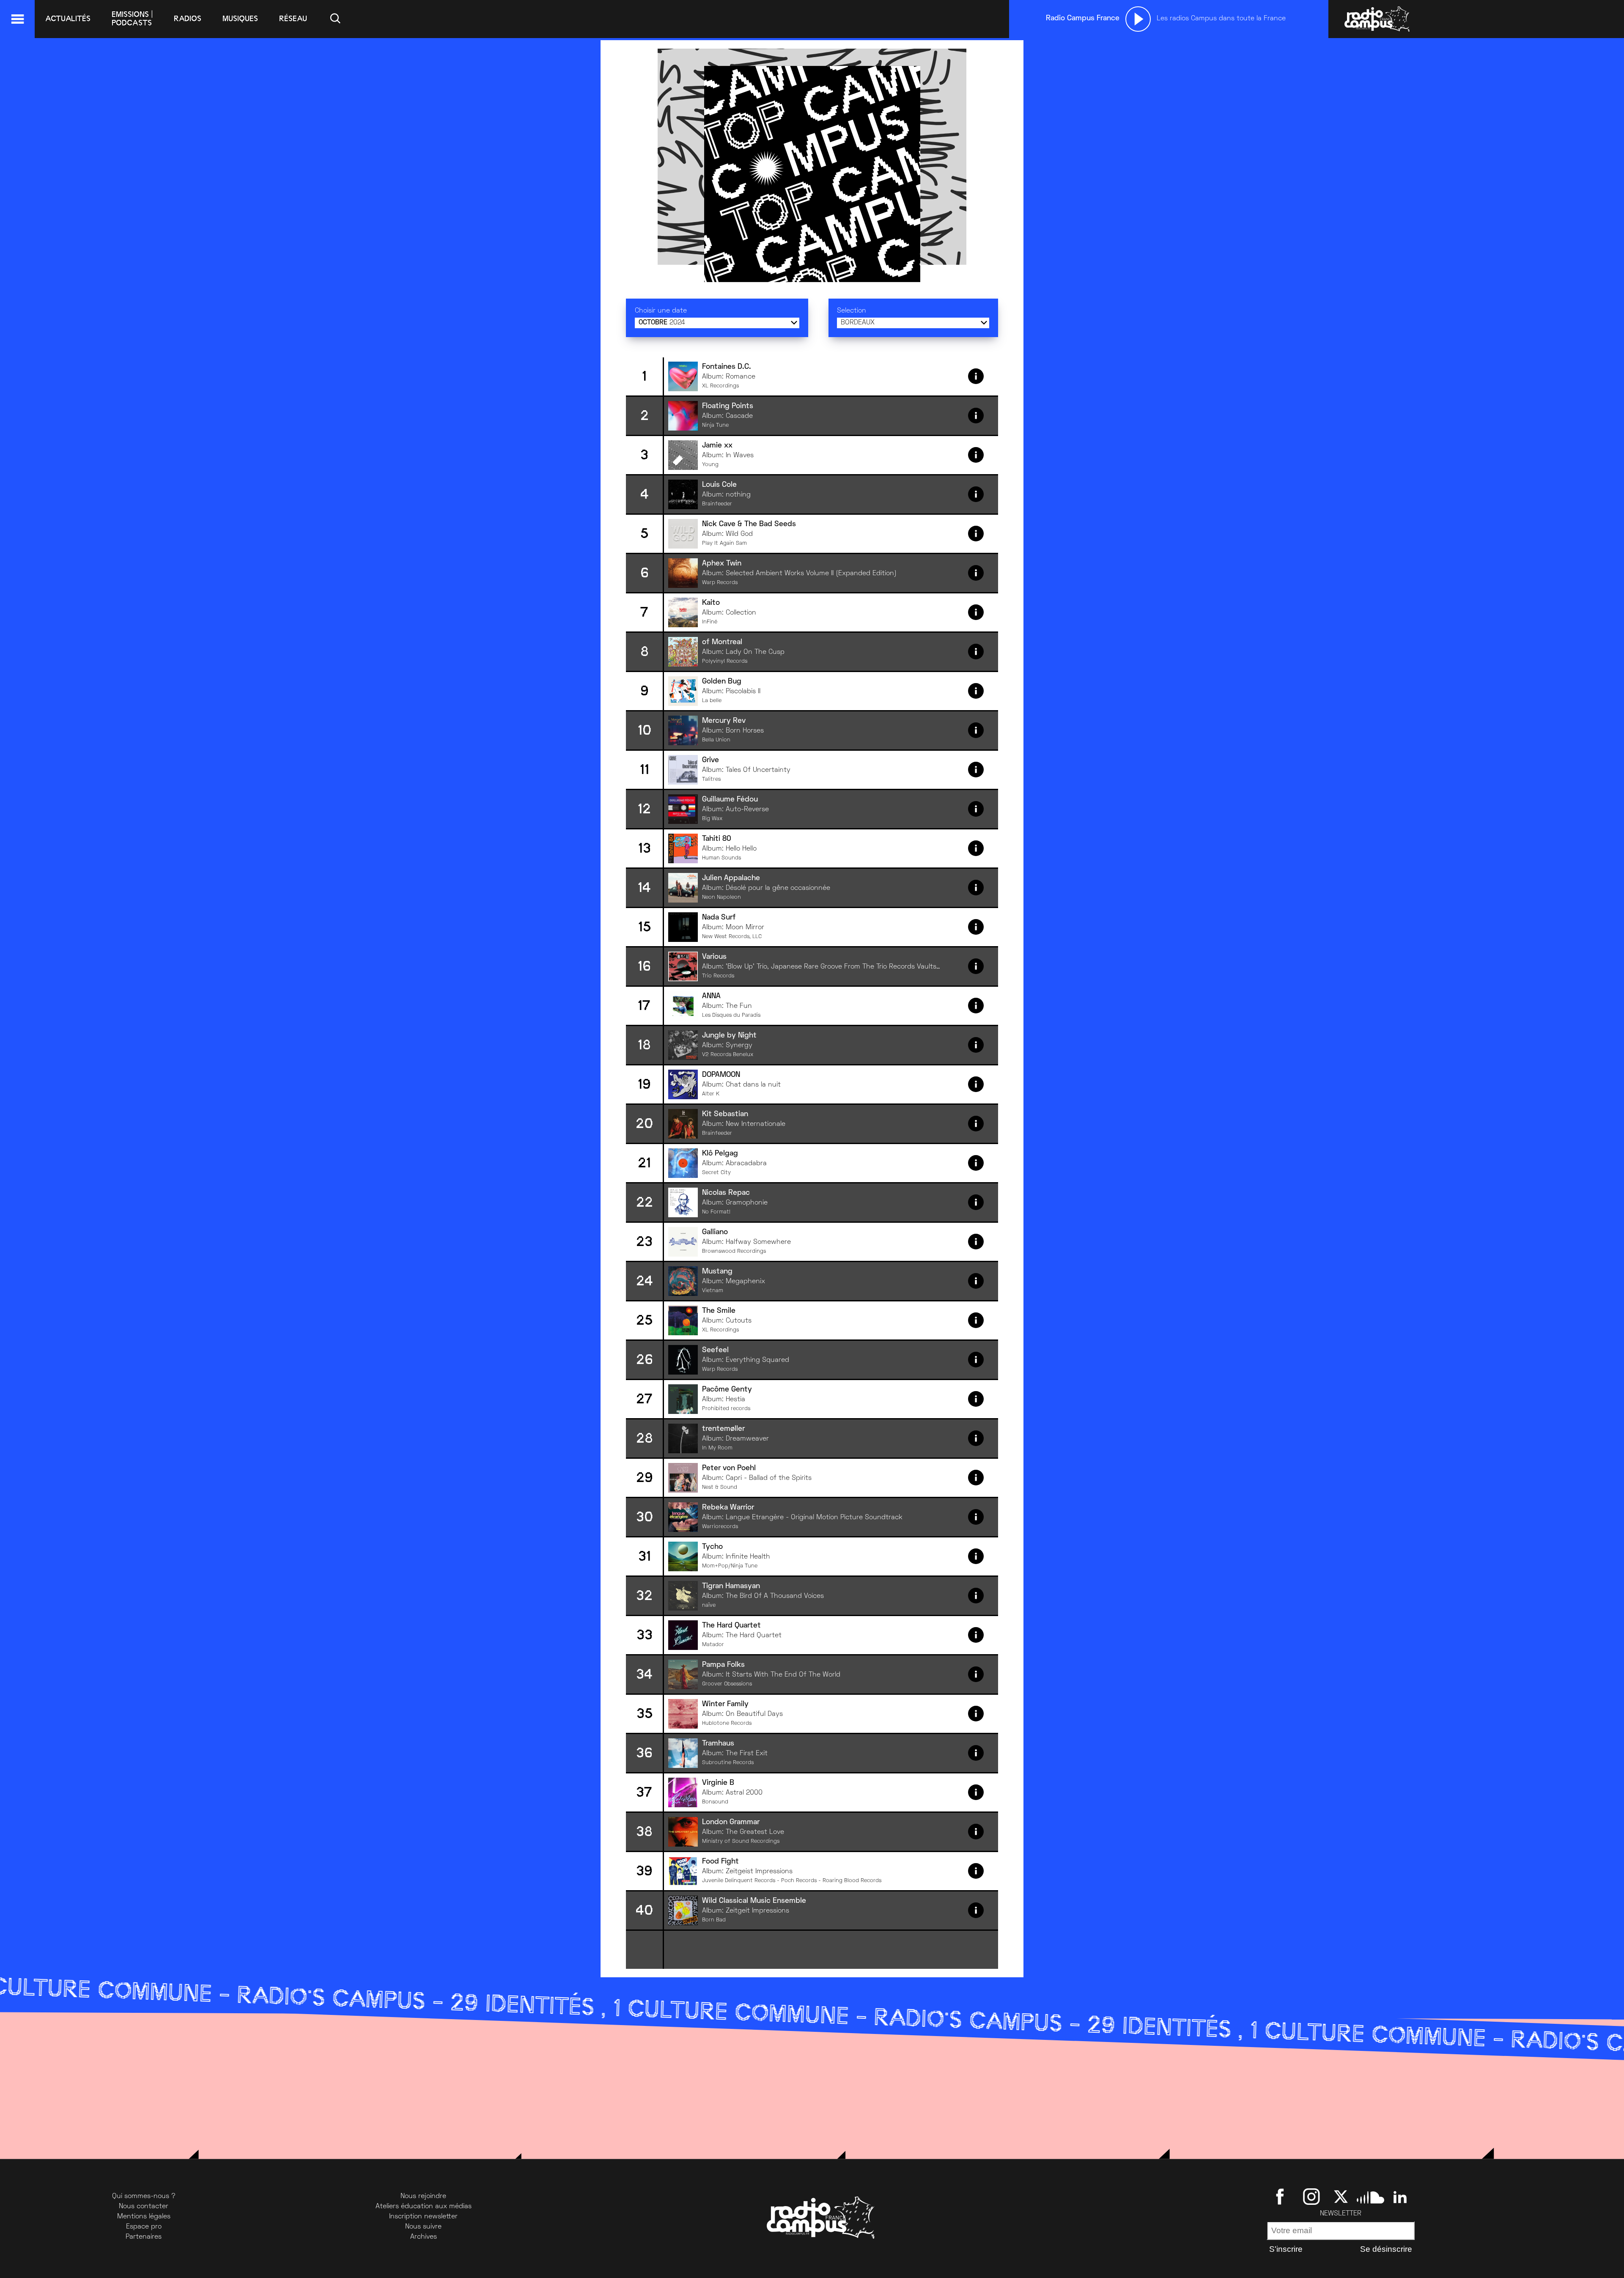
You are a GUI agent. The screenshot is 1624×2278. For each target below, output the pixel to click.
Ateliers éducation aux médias (424, 2207)
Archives (424, 2237)
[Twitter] (1341, 2196)
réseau (293, 19)
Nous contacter (144, 2207)
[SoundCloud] (1370, 2196)
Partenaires (144, 2237)
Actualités (68, 19)
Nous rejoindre (423, 2196)
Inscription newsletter (423, 2217)
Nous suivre (423, 2227)
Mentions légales (144, 2217)
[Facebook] (1282, 2196)
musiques (240, 19)
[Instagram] (1311, 2196)
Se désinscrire (1386, 2249)
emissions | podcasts (132, 19)
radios (188, 19)
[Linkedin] (1400, 2196)
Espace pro (144, 2227)
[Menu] (17, 19)
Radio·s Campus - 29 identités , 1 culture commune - (641, 2011)
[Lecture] (1138, 19)
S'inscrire (1286, 2249)
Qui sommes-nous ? (144, 2196)
